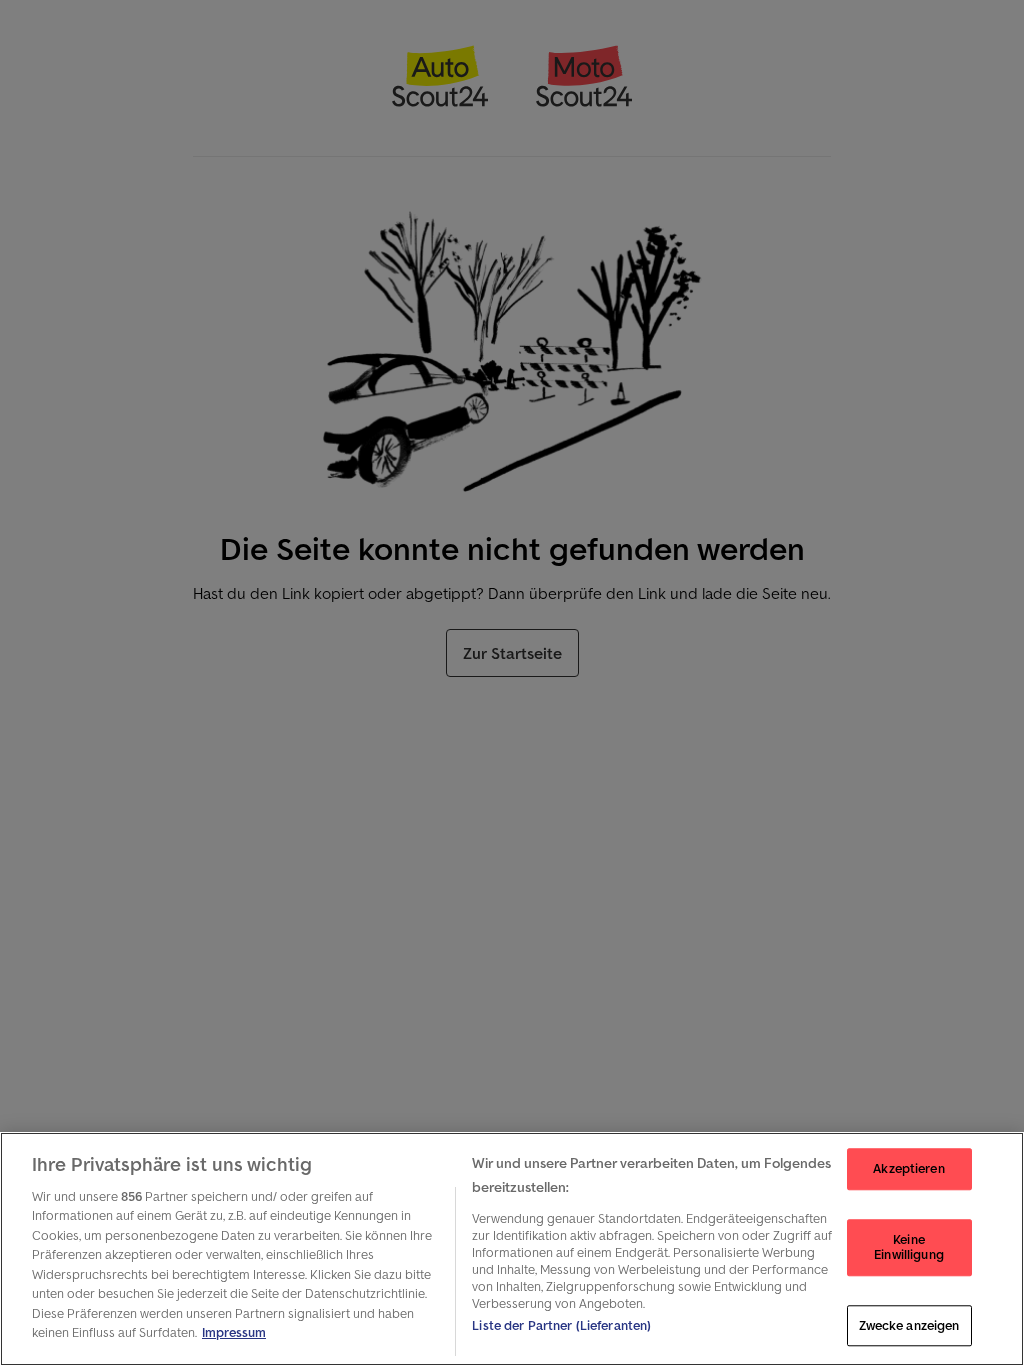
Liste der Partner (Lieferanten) (561, 1325)
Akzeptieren (908, 1168)
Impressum (234, 1332)
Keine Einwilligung (909, 1247)
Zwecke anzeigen (909, 1325)
